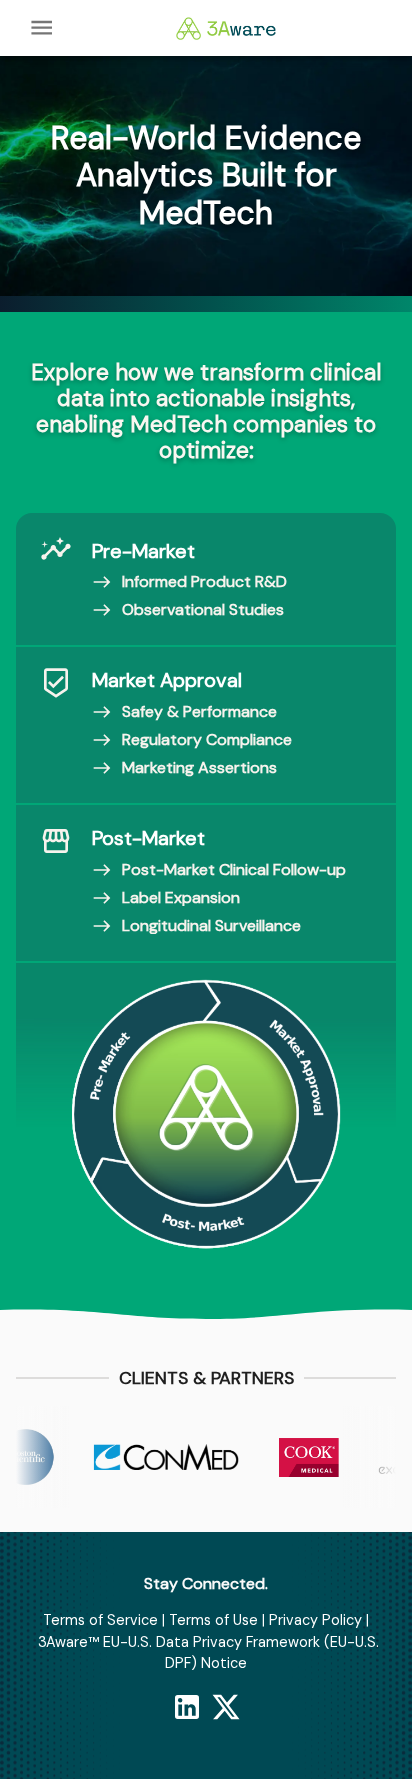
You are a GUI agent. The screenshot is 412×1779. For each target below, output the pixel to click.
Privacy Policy (315, 1620)
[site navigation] (41, 27)
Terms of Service (100, 1620)
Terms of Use (213, 1620)
